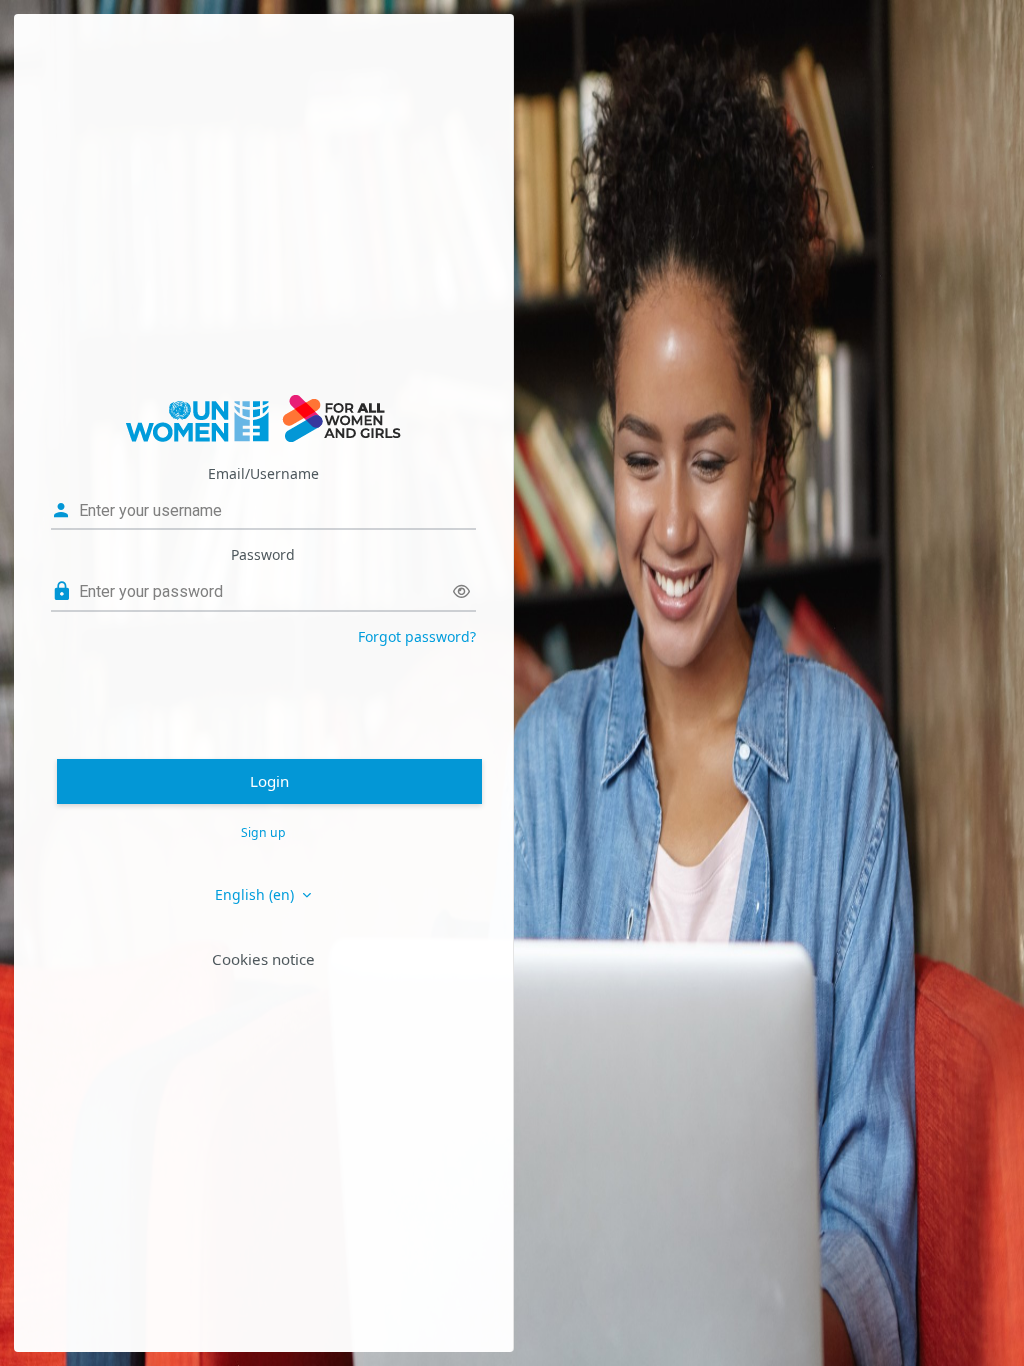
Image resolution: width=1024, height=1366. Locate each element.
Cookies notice (263, 959)
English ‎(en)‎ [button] (256, 894)
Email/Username (263, 473)
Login (269, 781)
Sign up (263, 832)
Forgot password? (417, 636)
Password (263, 554)
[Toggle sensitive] (461, 591)
